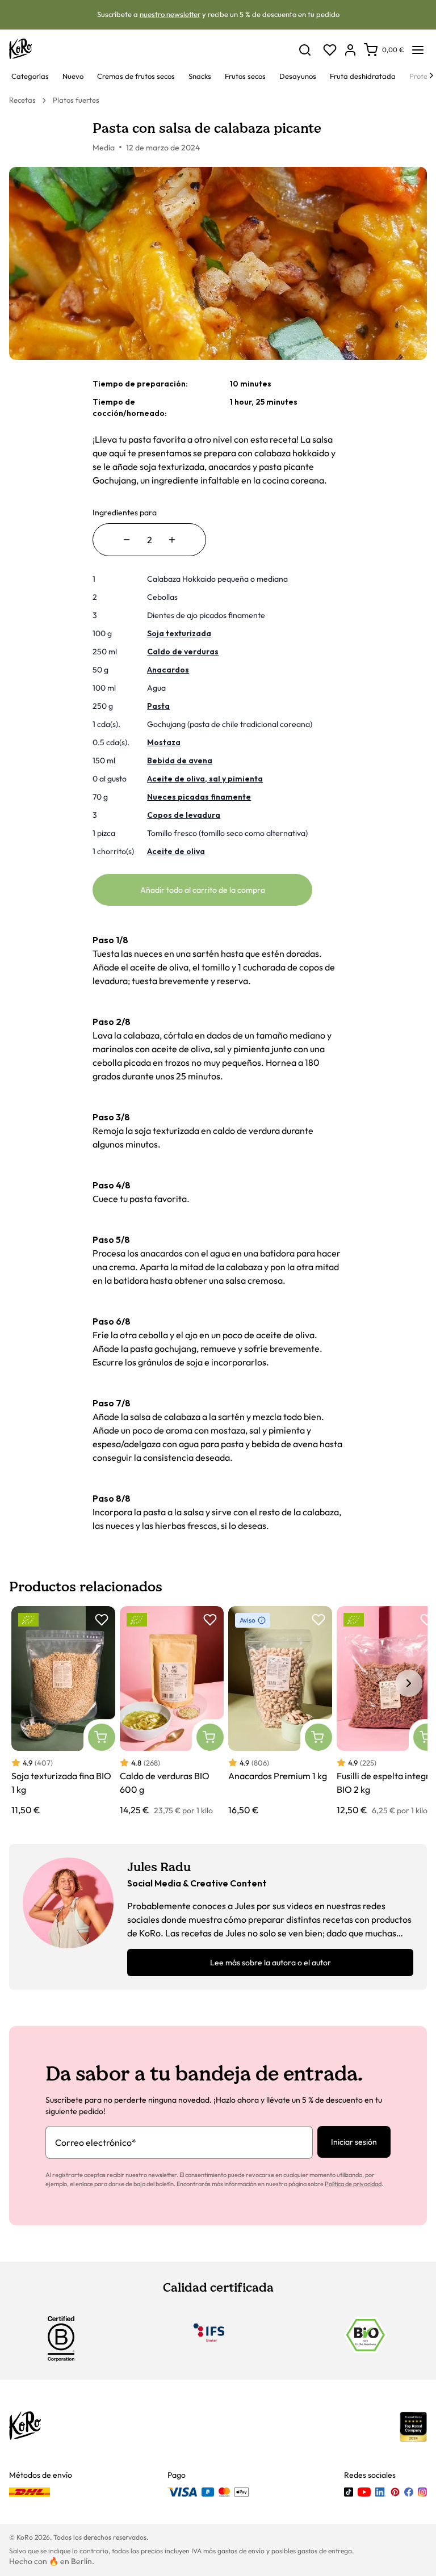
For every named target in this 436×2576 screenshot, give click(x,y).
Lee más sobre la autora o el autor (271, 1963)
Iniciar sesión (354, 2142)
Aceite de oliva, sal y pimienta (205, 779)
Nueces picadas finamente (199, 797)
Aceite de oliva (176, 851)
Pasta (158, 706)
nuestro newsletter (170, 14)
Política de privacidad (353, 2184)
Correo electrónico (96, 2142)
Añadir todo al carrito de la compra (203, 890)
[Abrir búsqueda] (305, 50)
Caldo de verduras (183, 652)
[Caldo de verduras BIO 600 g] (172, 1711)
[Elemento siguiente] (409, 1683)
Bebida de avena (180, 760)
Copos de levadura (184, 815)
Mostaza (164, 742)
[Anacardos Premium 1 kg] (280, 1711)
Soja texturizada (179, 633)
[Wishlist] (330, 50)
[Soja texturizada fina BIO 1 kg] (63, 1711)
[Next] (431, 75)
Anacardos (168, 670)
